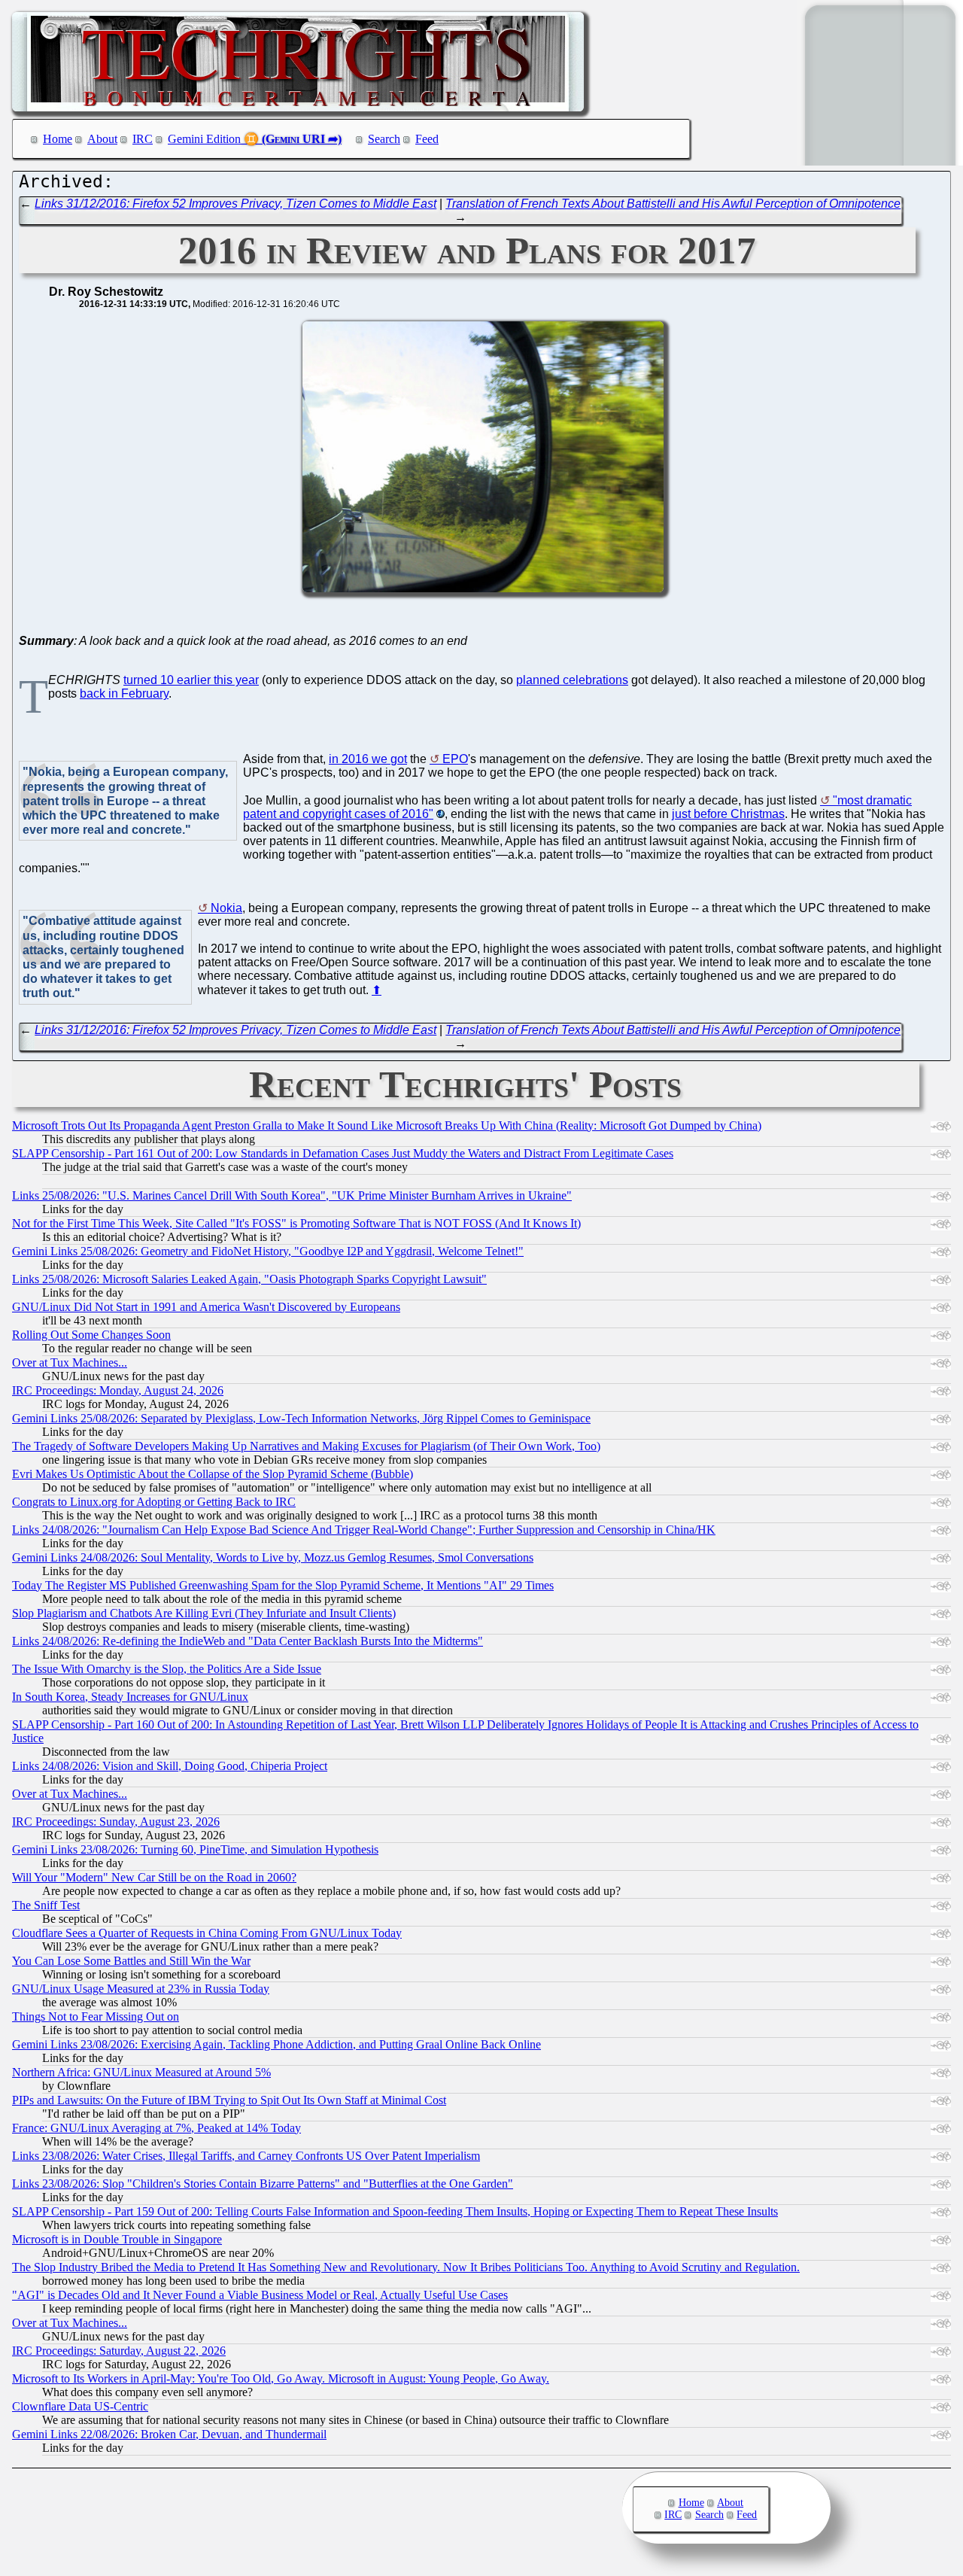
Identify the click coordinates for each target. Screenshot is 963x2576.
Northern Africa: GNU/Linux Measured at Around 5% (141, 2072)
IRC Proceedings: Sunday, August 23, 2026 (116, 1822)
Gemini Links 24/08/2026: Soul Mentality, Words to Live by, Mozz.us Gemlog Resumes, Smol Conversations (273, 1557)
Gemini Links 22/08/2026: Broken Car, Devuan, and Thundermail (169, 2434)
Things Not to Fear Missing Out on (96, 2016)
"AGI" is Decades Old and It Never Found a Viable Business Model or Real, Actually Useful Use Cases (260, 2295)
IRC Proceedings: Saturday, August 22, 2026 (119, 2351)
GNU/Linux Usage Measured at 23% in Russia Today (141, 1989)
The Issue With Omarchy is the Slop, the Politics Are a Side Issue (167, 1669)
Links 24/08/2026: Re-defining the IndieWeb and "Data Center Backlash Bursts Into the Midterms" (248, 1641)
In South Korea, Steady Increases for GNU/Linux (130, 1697)
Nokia (226, 908)
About (102, 139)
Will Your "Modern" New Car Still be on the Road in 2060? (154, 1877)
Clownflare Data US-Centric (80, 2406)
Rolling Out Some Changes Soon (91, 1335)
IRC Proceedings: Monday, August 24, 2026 (118, 1390)
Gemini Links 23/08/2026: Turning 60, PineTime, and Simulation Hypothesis (195, 1849)
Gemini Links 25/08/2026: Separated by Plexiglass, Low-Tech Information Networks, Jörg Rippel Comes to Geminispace (301, 1418)
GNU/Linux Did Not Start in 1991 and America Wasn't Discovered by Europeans (206, 1307)
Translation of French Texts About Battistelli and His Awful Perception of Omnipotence (673, 204)
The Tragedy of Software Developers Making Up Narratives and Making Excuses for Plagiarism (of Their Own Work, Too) (306, 1446)
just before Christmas (728, 814)
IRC (143, 139)
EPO (455, 759)
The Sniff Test (46, 1905)
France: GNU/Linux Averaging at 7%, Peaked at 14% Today (156, 2128)
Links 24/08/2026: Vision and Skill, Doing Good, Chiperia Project (170, 1766)
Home (58, 139)
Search (384, 139)
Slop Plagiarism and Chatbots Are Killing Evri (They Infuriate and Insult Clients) (204, 1613)
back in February (124, 693)
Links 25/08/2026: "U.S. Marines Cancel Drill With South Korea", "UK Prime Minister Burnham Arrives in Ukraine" (292, 1195)
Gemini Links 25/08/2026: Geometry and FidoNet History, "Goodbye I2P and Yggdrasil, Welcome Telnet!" (268, 1251)
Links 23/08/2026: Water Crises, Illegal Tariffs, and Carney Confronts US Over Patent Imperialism (246, 2156)
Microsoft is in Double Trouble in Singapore (117, 2239)
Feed (427, 139)
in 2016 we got (368, 759)
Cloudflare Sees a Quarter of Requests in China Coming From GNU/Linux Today (207, 1933)
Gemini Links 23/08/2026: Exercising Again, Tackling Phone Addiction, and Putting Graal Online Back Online (276, 2044)
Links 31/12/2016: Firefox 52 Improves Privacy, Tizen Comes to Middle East (235, 204)
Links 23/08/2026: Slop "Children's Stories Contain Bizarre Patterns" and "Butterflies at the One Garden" (263, 2184)
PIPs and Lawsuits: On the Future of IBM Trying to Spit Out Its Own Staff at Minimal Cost (229, 2100)
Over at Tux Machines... (70, 1363)
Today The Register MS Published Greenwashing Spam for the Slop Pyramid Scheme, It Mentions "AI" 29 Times (283, 1585)
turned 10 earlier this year (191, 680)
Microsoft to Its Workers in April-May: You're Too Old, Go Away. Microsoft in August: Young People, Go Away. (281, 2378)
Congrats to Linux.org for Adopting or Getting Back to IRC (154, 1502)
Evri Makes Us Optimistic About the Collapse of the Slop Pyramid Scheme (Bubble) (213, 1474)
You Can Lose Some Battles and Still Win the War (131, 1961)
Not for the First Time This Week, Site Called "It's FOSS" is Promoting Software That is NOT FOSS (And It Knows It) (296, 1223)
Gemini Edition (204, 139)
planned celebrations (572, 680)
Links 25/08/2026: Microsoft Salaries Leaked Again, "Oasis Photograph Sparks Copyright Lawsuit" (249, 1279)
